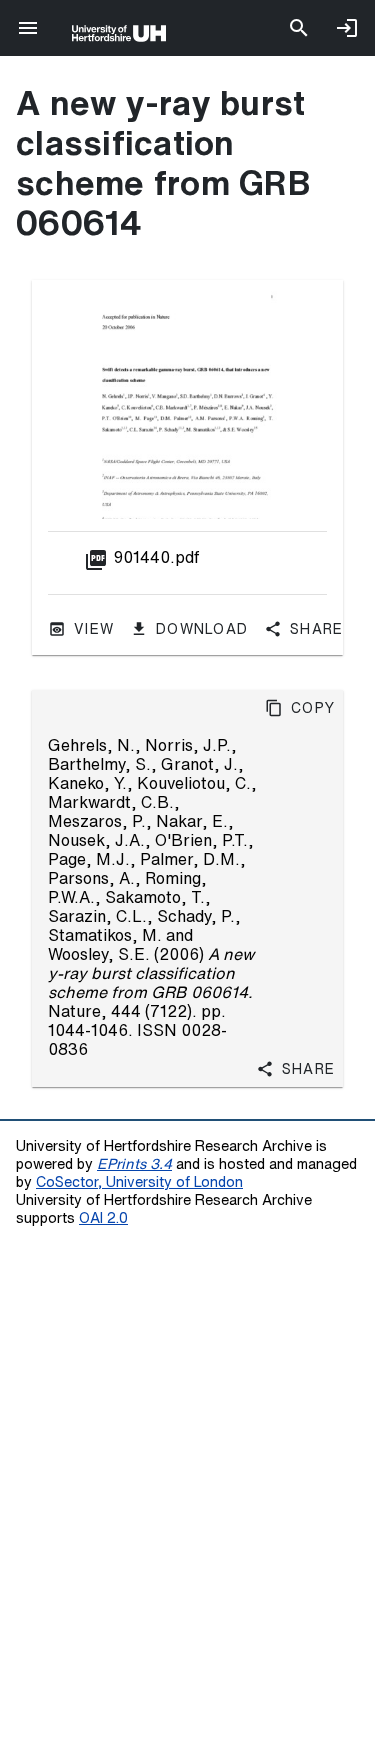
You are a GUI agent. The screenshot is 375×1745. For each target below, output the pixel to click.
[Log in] (347, 28)
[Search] (299, 28)
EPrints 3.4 (134, 1163)
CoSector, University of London (139, 1181)
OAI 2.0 (103, 1217)
